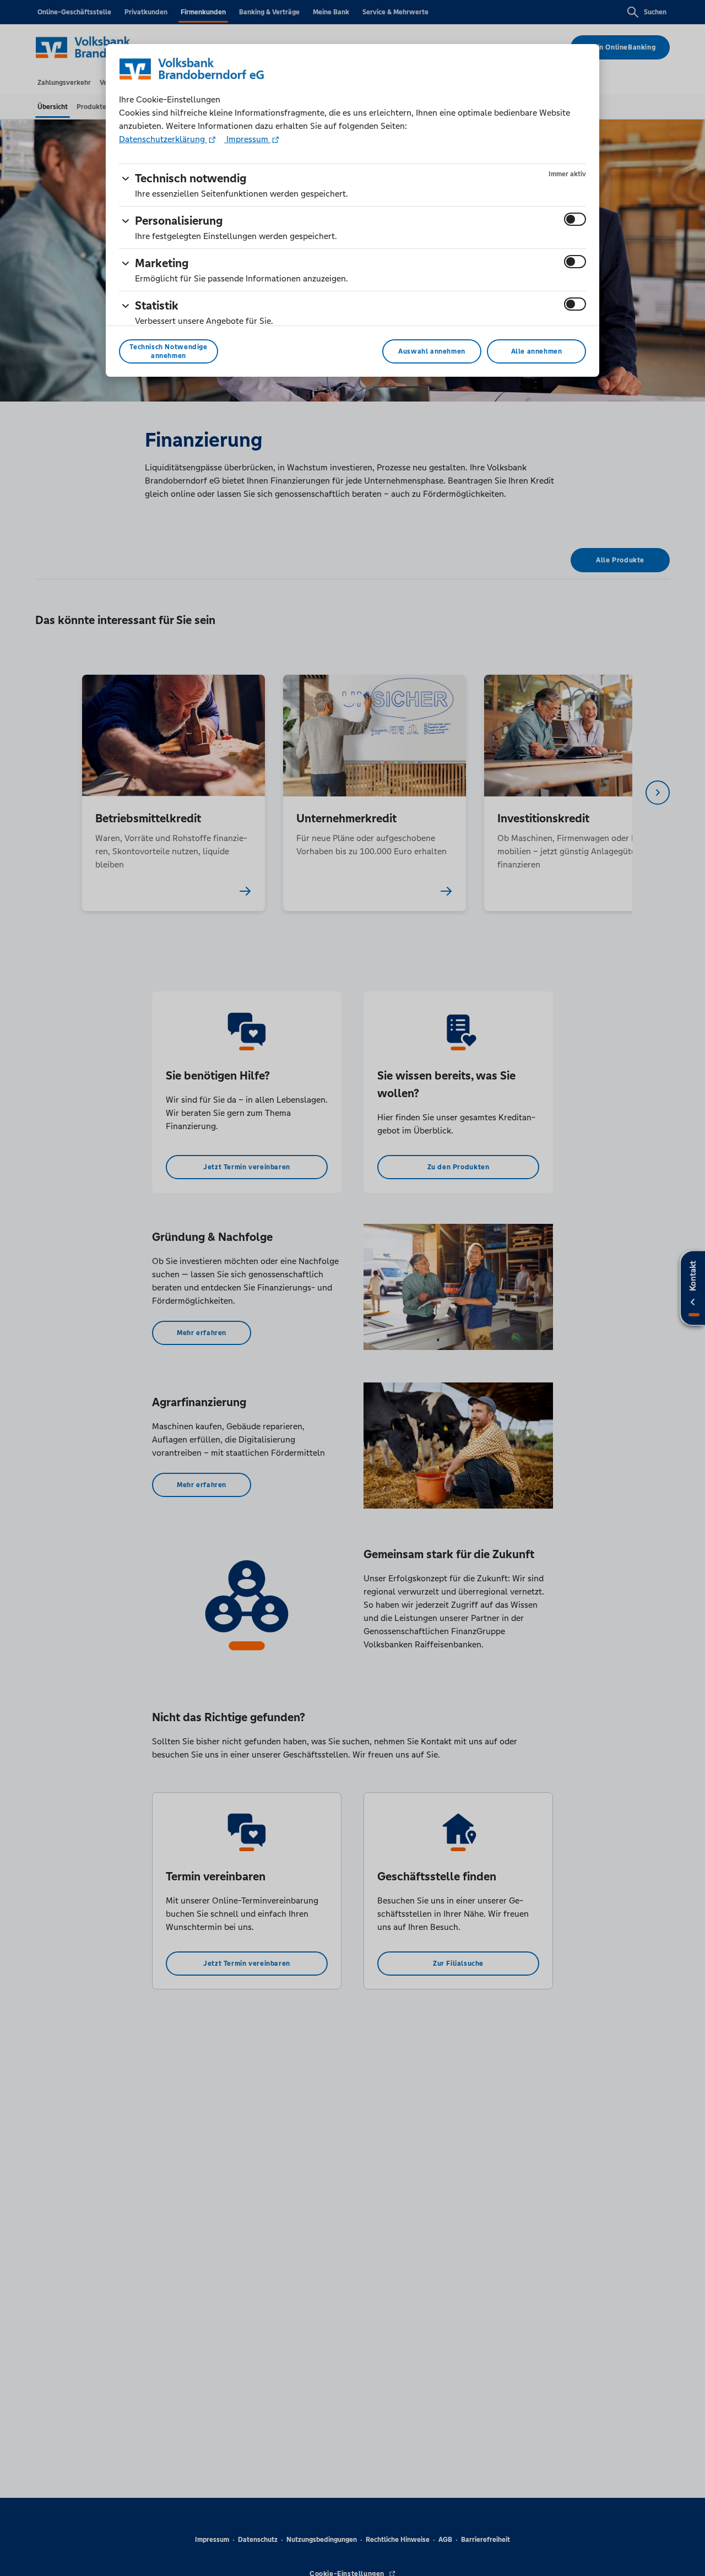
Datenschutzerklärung (163, 139)
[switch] (575, 219)
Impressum (247, 139)
